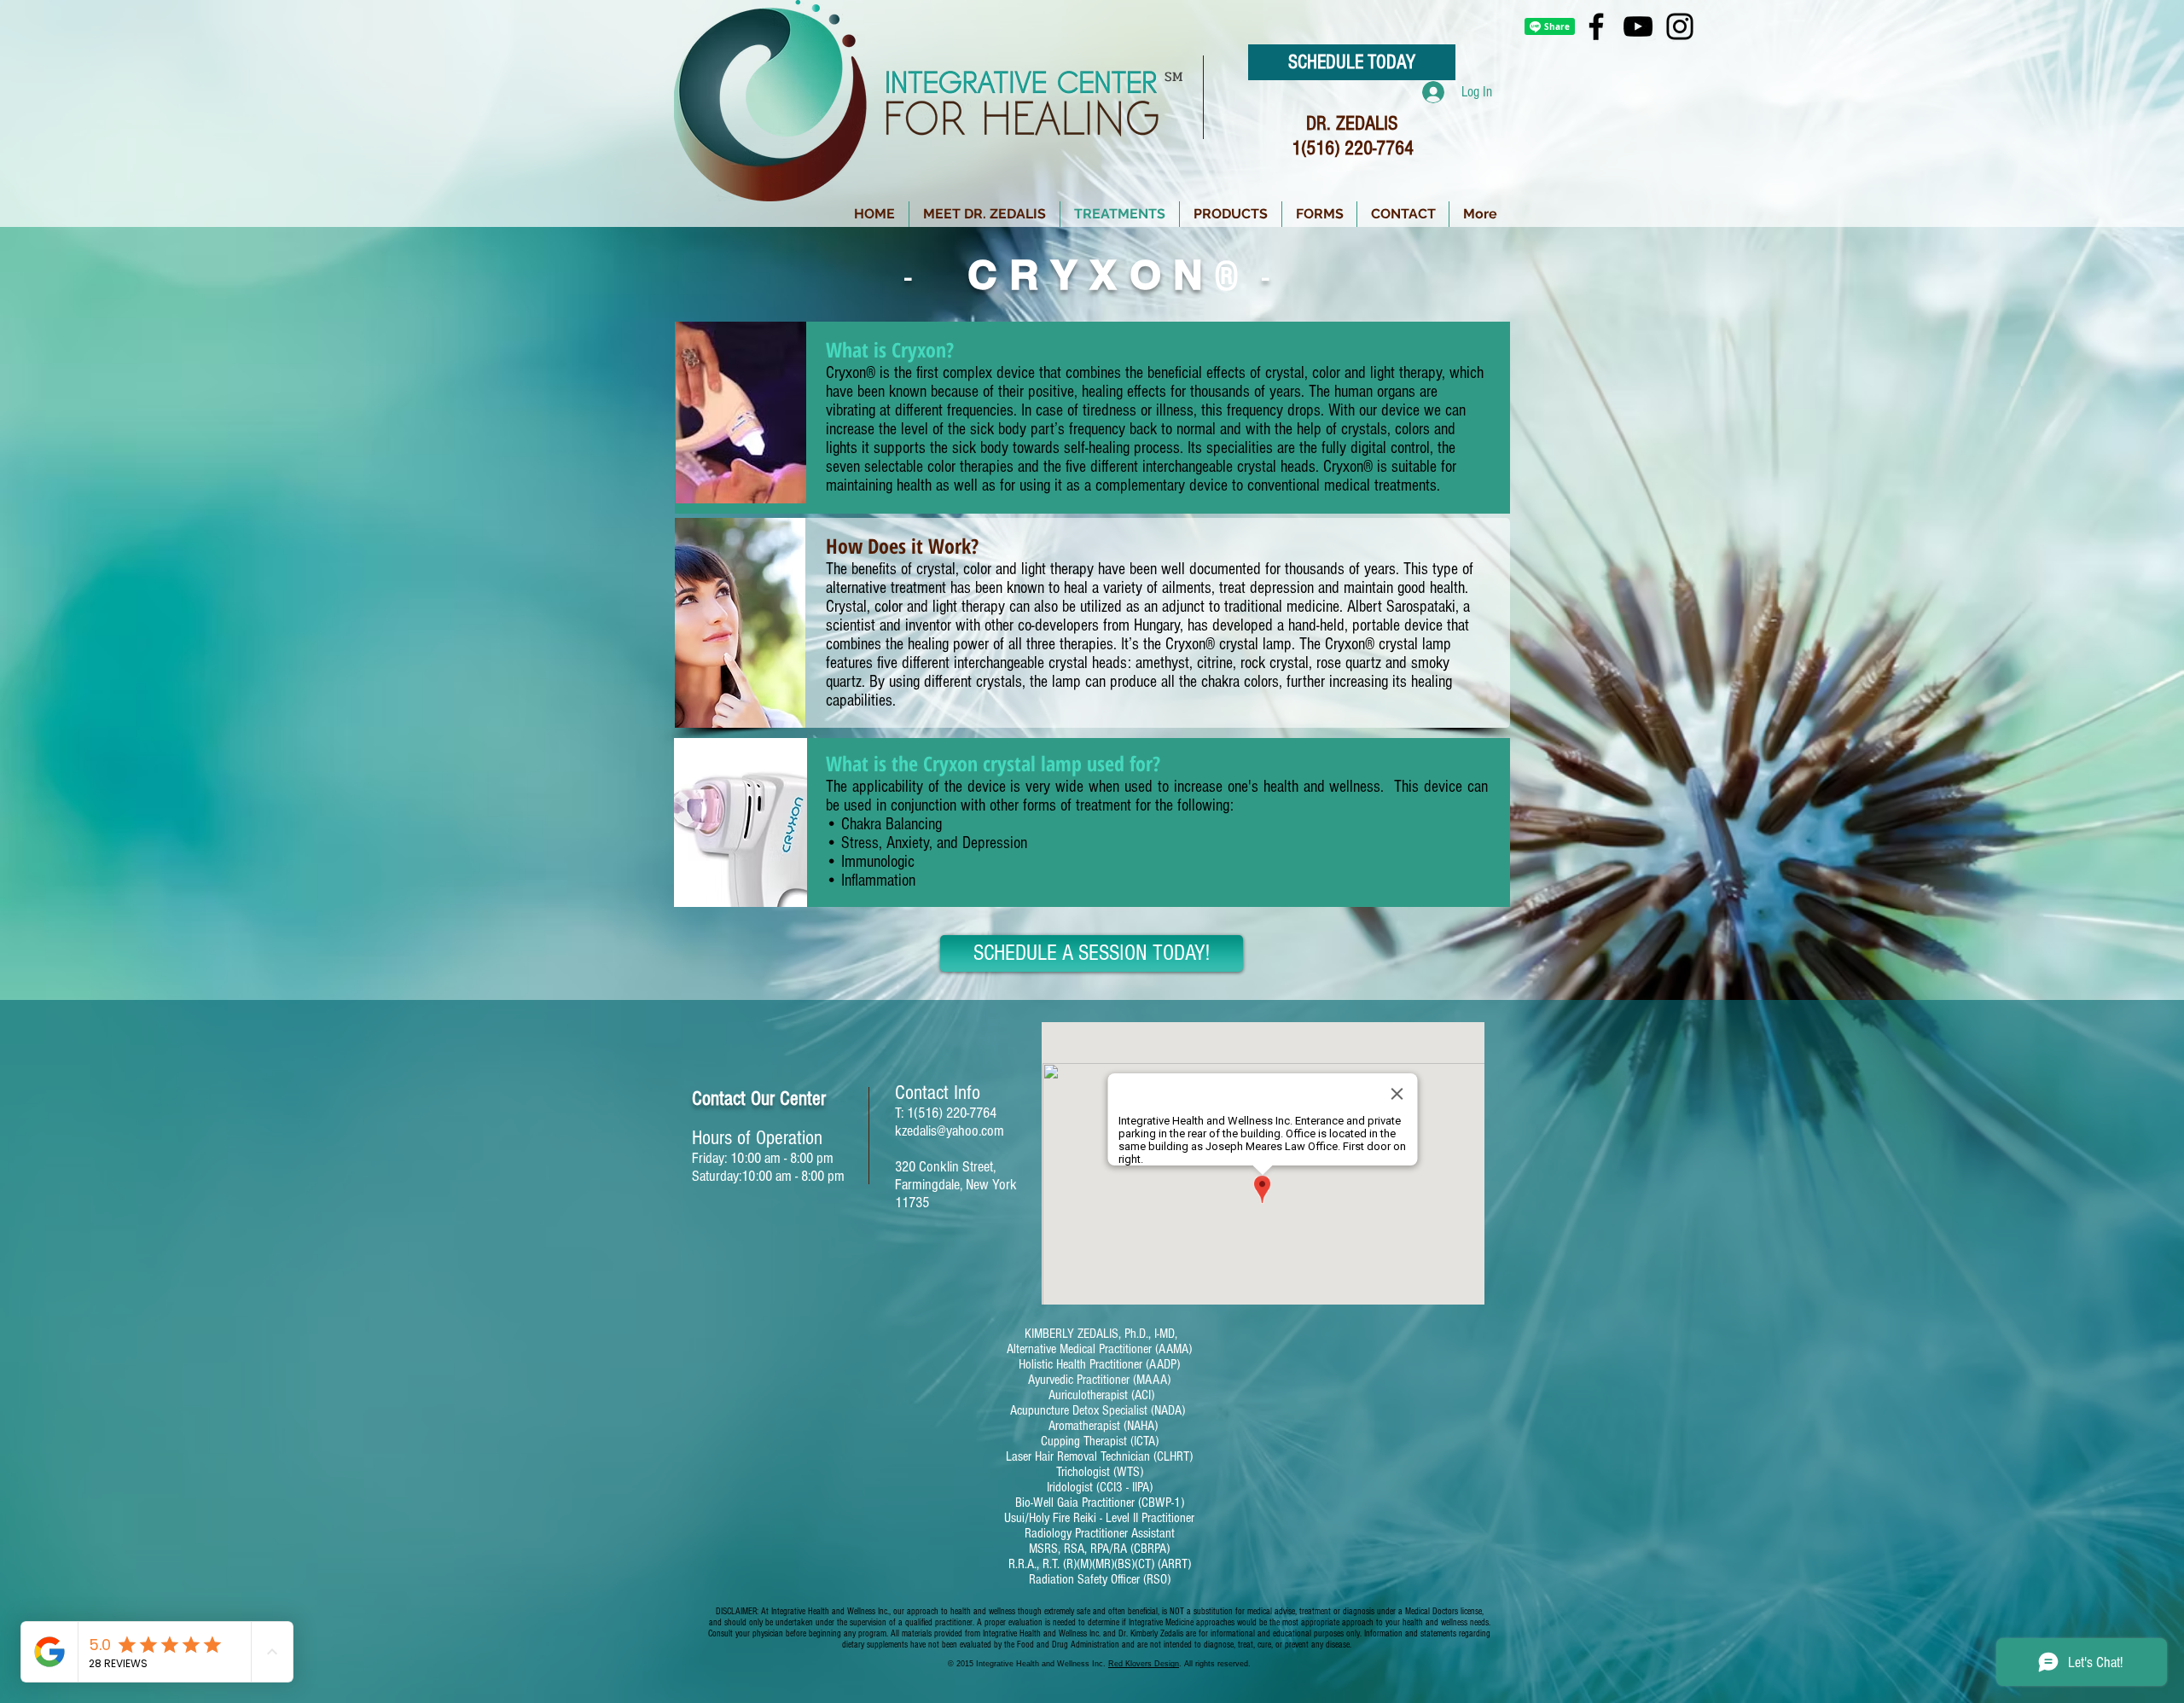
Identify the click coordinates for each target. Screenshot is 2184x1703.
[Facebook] (1596, 26)
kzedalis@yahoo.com (950, 1131)
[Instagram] (1680, 26)
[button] (1231, 214)
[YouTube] (1638, 26)
